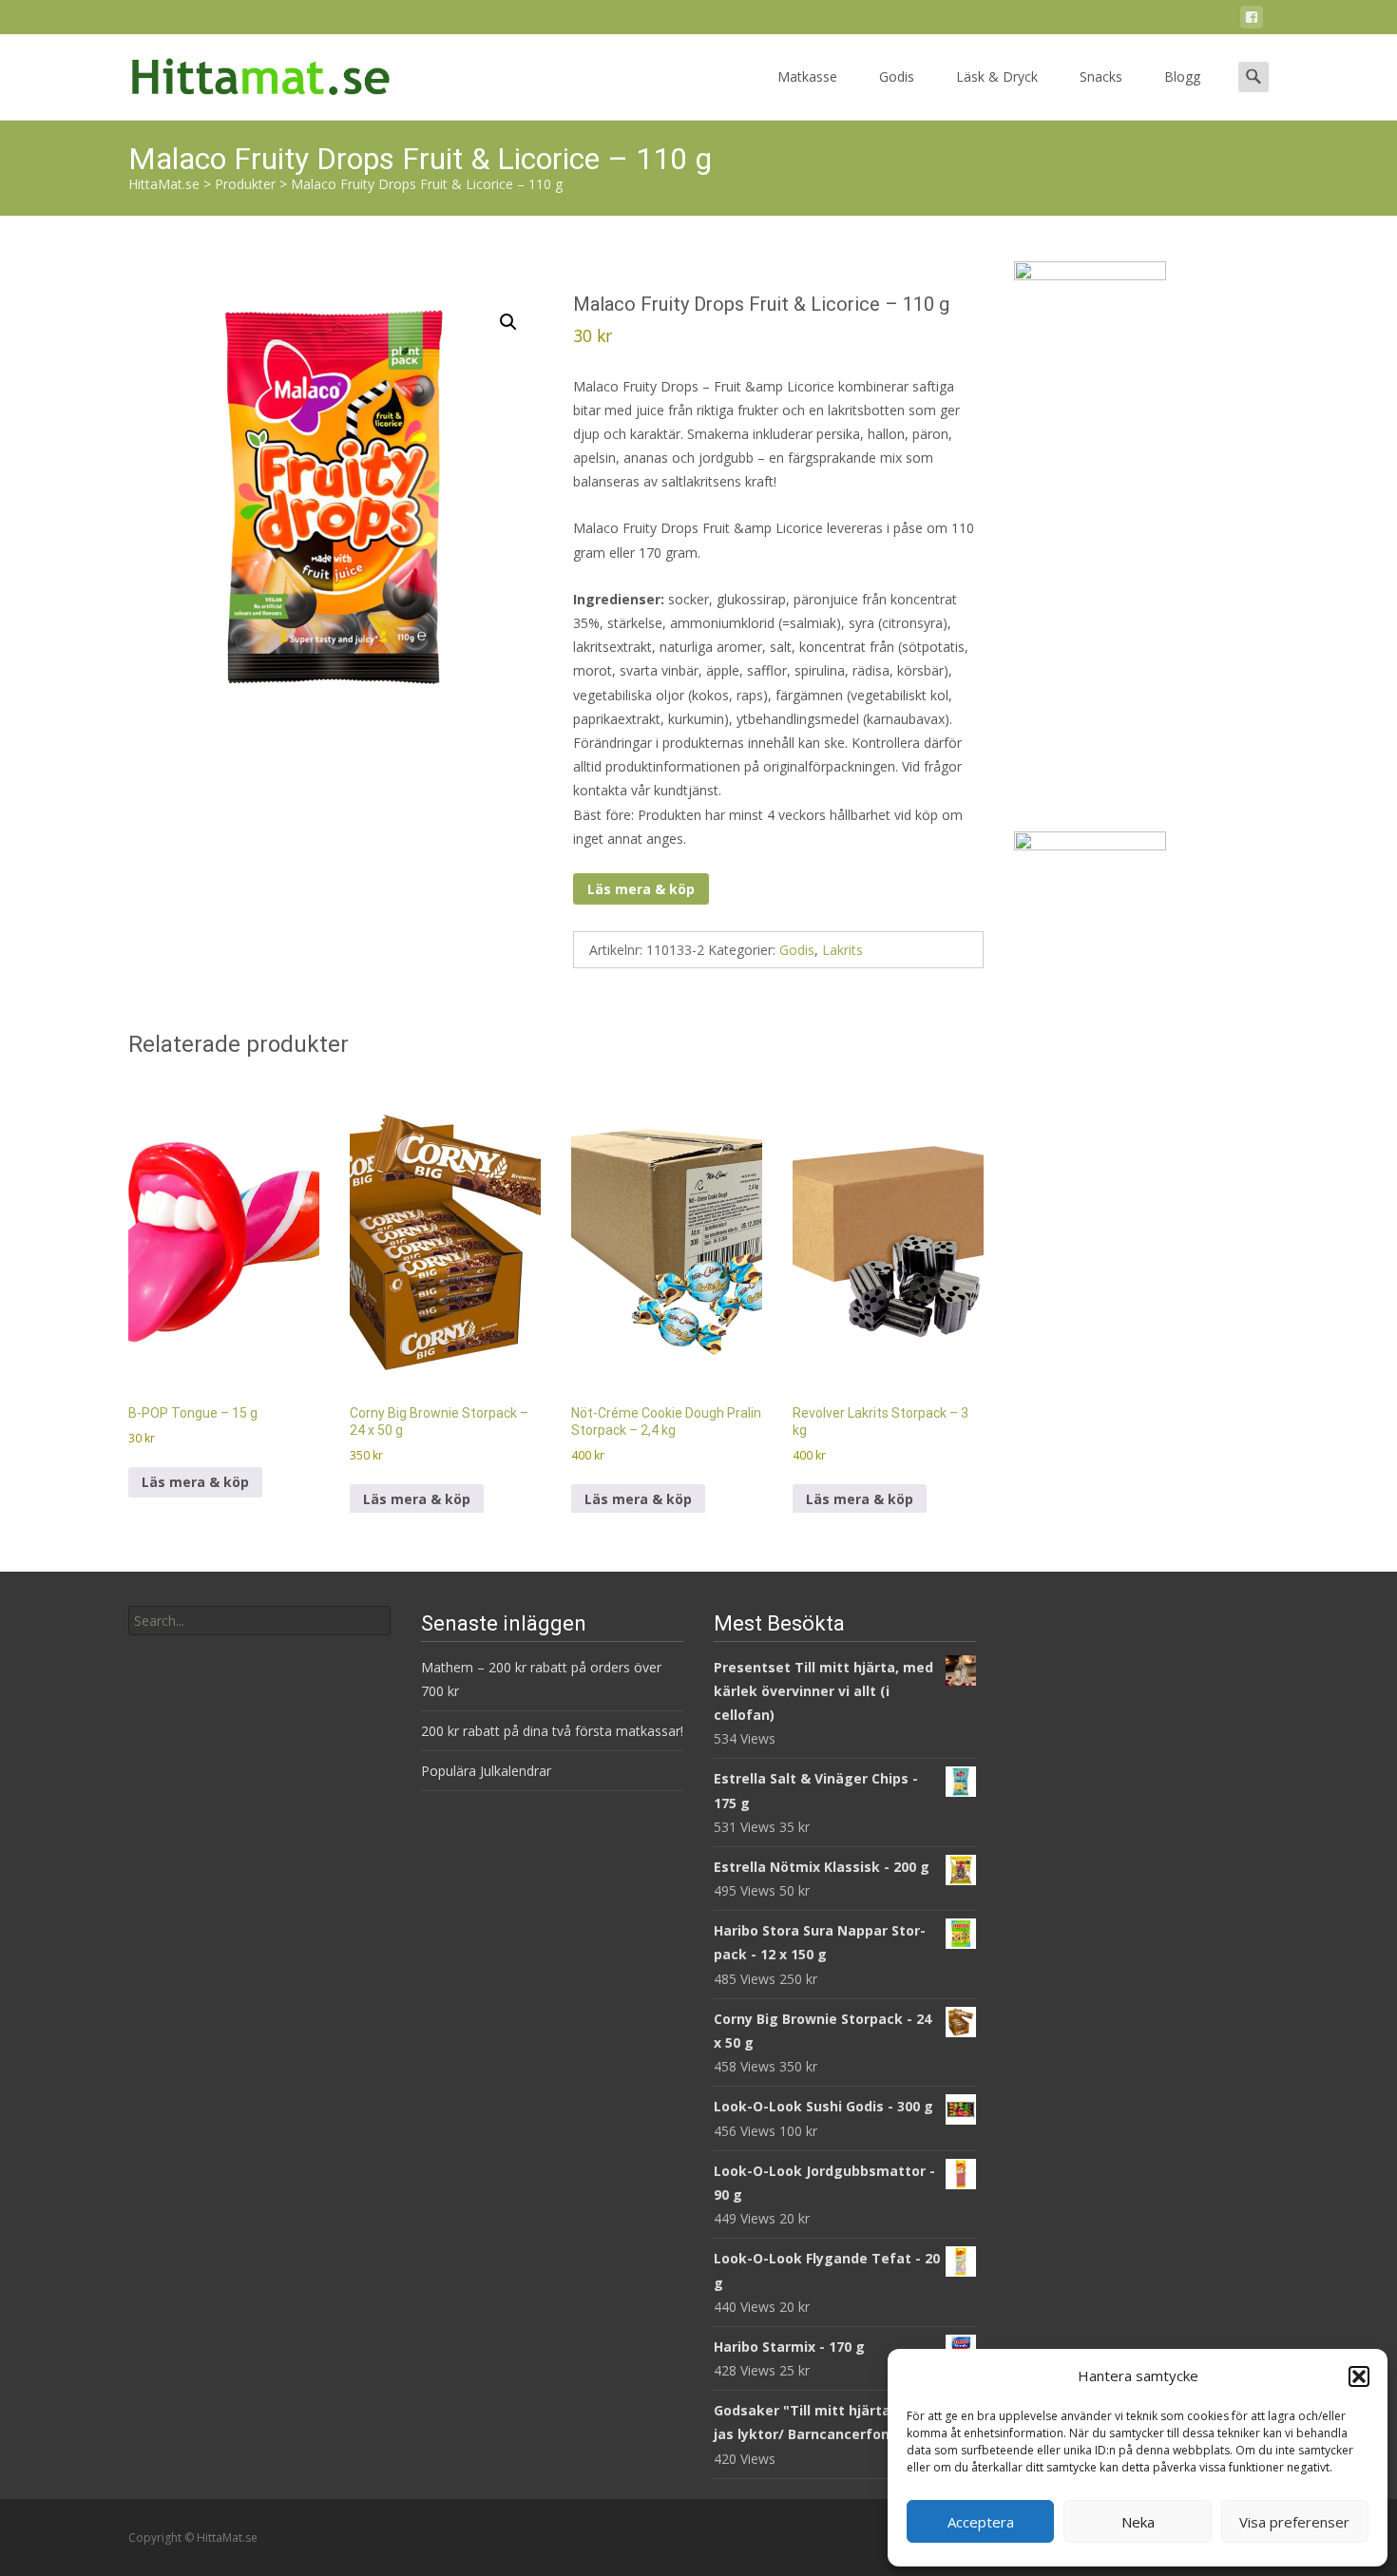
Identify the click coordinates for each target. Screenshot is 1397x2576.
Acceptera (981, 2522)
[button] (1359, 2376)
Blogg (1182, 76)
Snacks (1101, 76)
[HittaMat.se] (246, 72)
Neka (1138, 2522)
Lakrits (842, 950)
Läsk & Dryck (997, 76)
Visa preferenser (1294, 2522)
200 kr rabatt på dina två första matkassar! (552, 1731)
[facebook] (1252, 20)
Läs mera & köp (641, 889)
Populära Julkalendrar (486, 1771)
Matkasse (807, 76)
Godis (897, 76)
